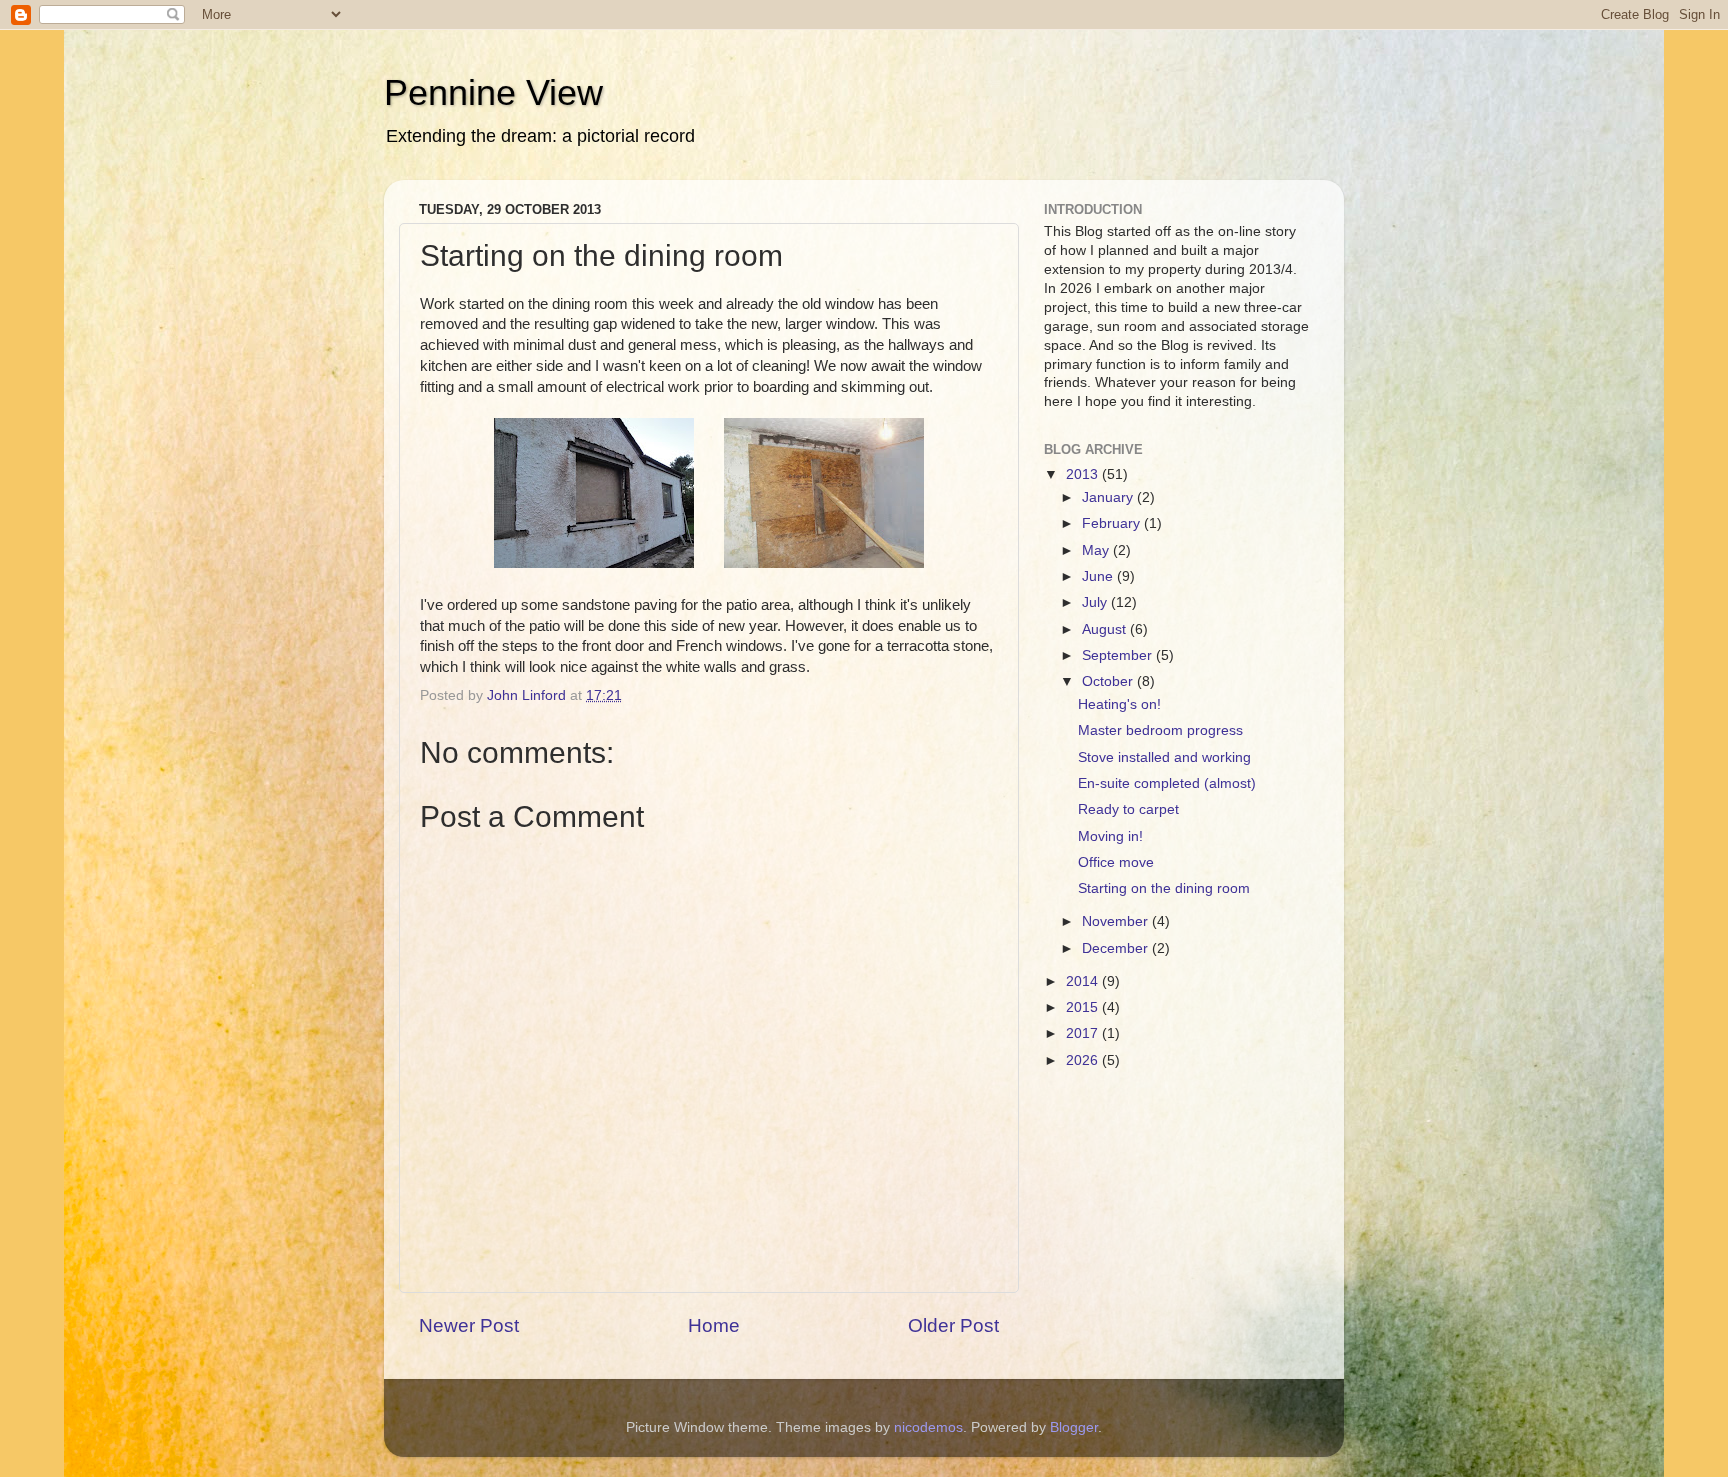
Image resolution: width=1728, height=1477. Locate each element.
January (1109, 497)
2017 (1084, 1033)
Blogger (1074, 1427)
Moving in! (1110, 836)
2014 (1084, 981)
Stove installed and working (1164, 757)
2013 (1084, 474)
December (1117, 948)
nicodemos (928, 1427)
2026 (1084, 1060)
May (1097, 550)
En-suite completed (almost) (1167, 783)
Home (714, 1325)
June (1099, 576)
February (1113, 523)
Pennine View (493, 92)
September (1119, 655)
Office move (1116, 862)
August (1106, 629)
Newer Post (469, 1325)
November (1117, 921)
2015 (1084, 1007)
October (1109, 681)
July (1096, 602)
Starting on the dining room (1164, 888)
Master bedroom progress (1160, 730)
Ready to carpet (1128, 809)
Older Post (953, 1325)
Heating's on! (1119, 704)
